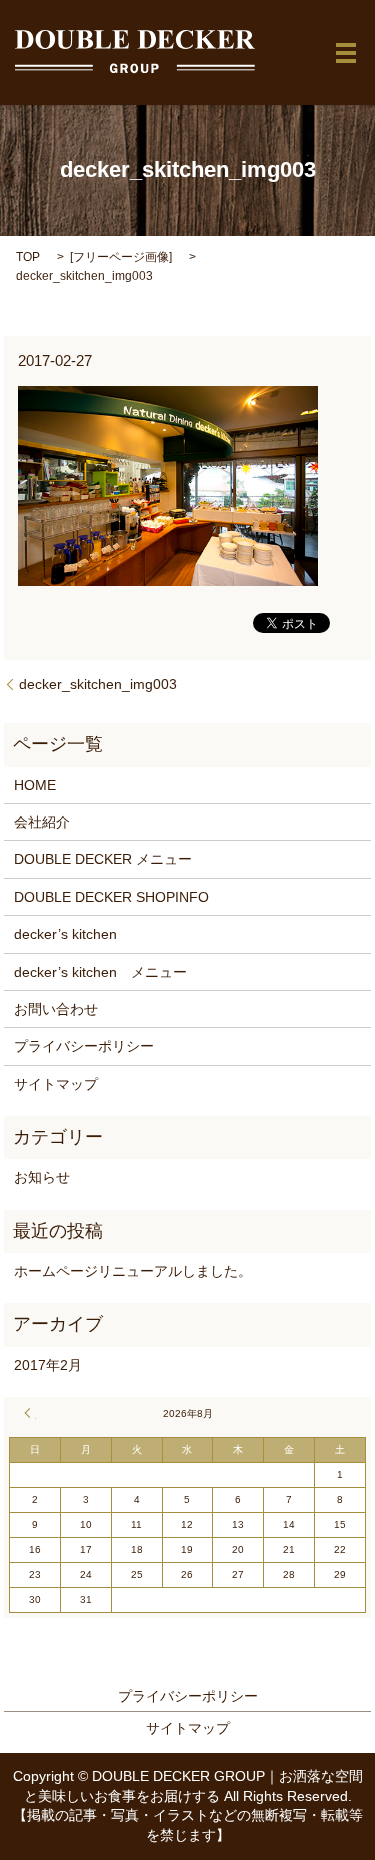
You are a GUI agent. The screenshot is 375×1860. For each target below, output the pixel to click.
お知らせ (42, 1177)
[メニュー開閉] (346, 53)
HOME (35, 785)
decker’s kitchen (65, 934)
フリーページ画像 (121, 257)
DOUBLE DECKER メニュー (103, 859)
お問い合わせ (56, 1009)
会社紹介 (42, 822)
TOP (28, 257)
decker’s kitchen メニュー (100, 972)
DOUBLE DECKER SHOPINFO (111, 897)
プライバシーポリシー (84, 1046)
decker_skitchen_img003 (98, 684)
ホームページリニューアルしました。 (133, 1271)
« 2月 (30, 1413)
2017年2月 (48, 1365)
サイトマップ (56, 1084)
